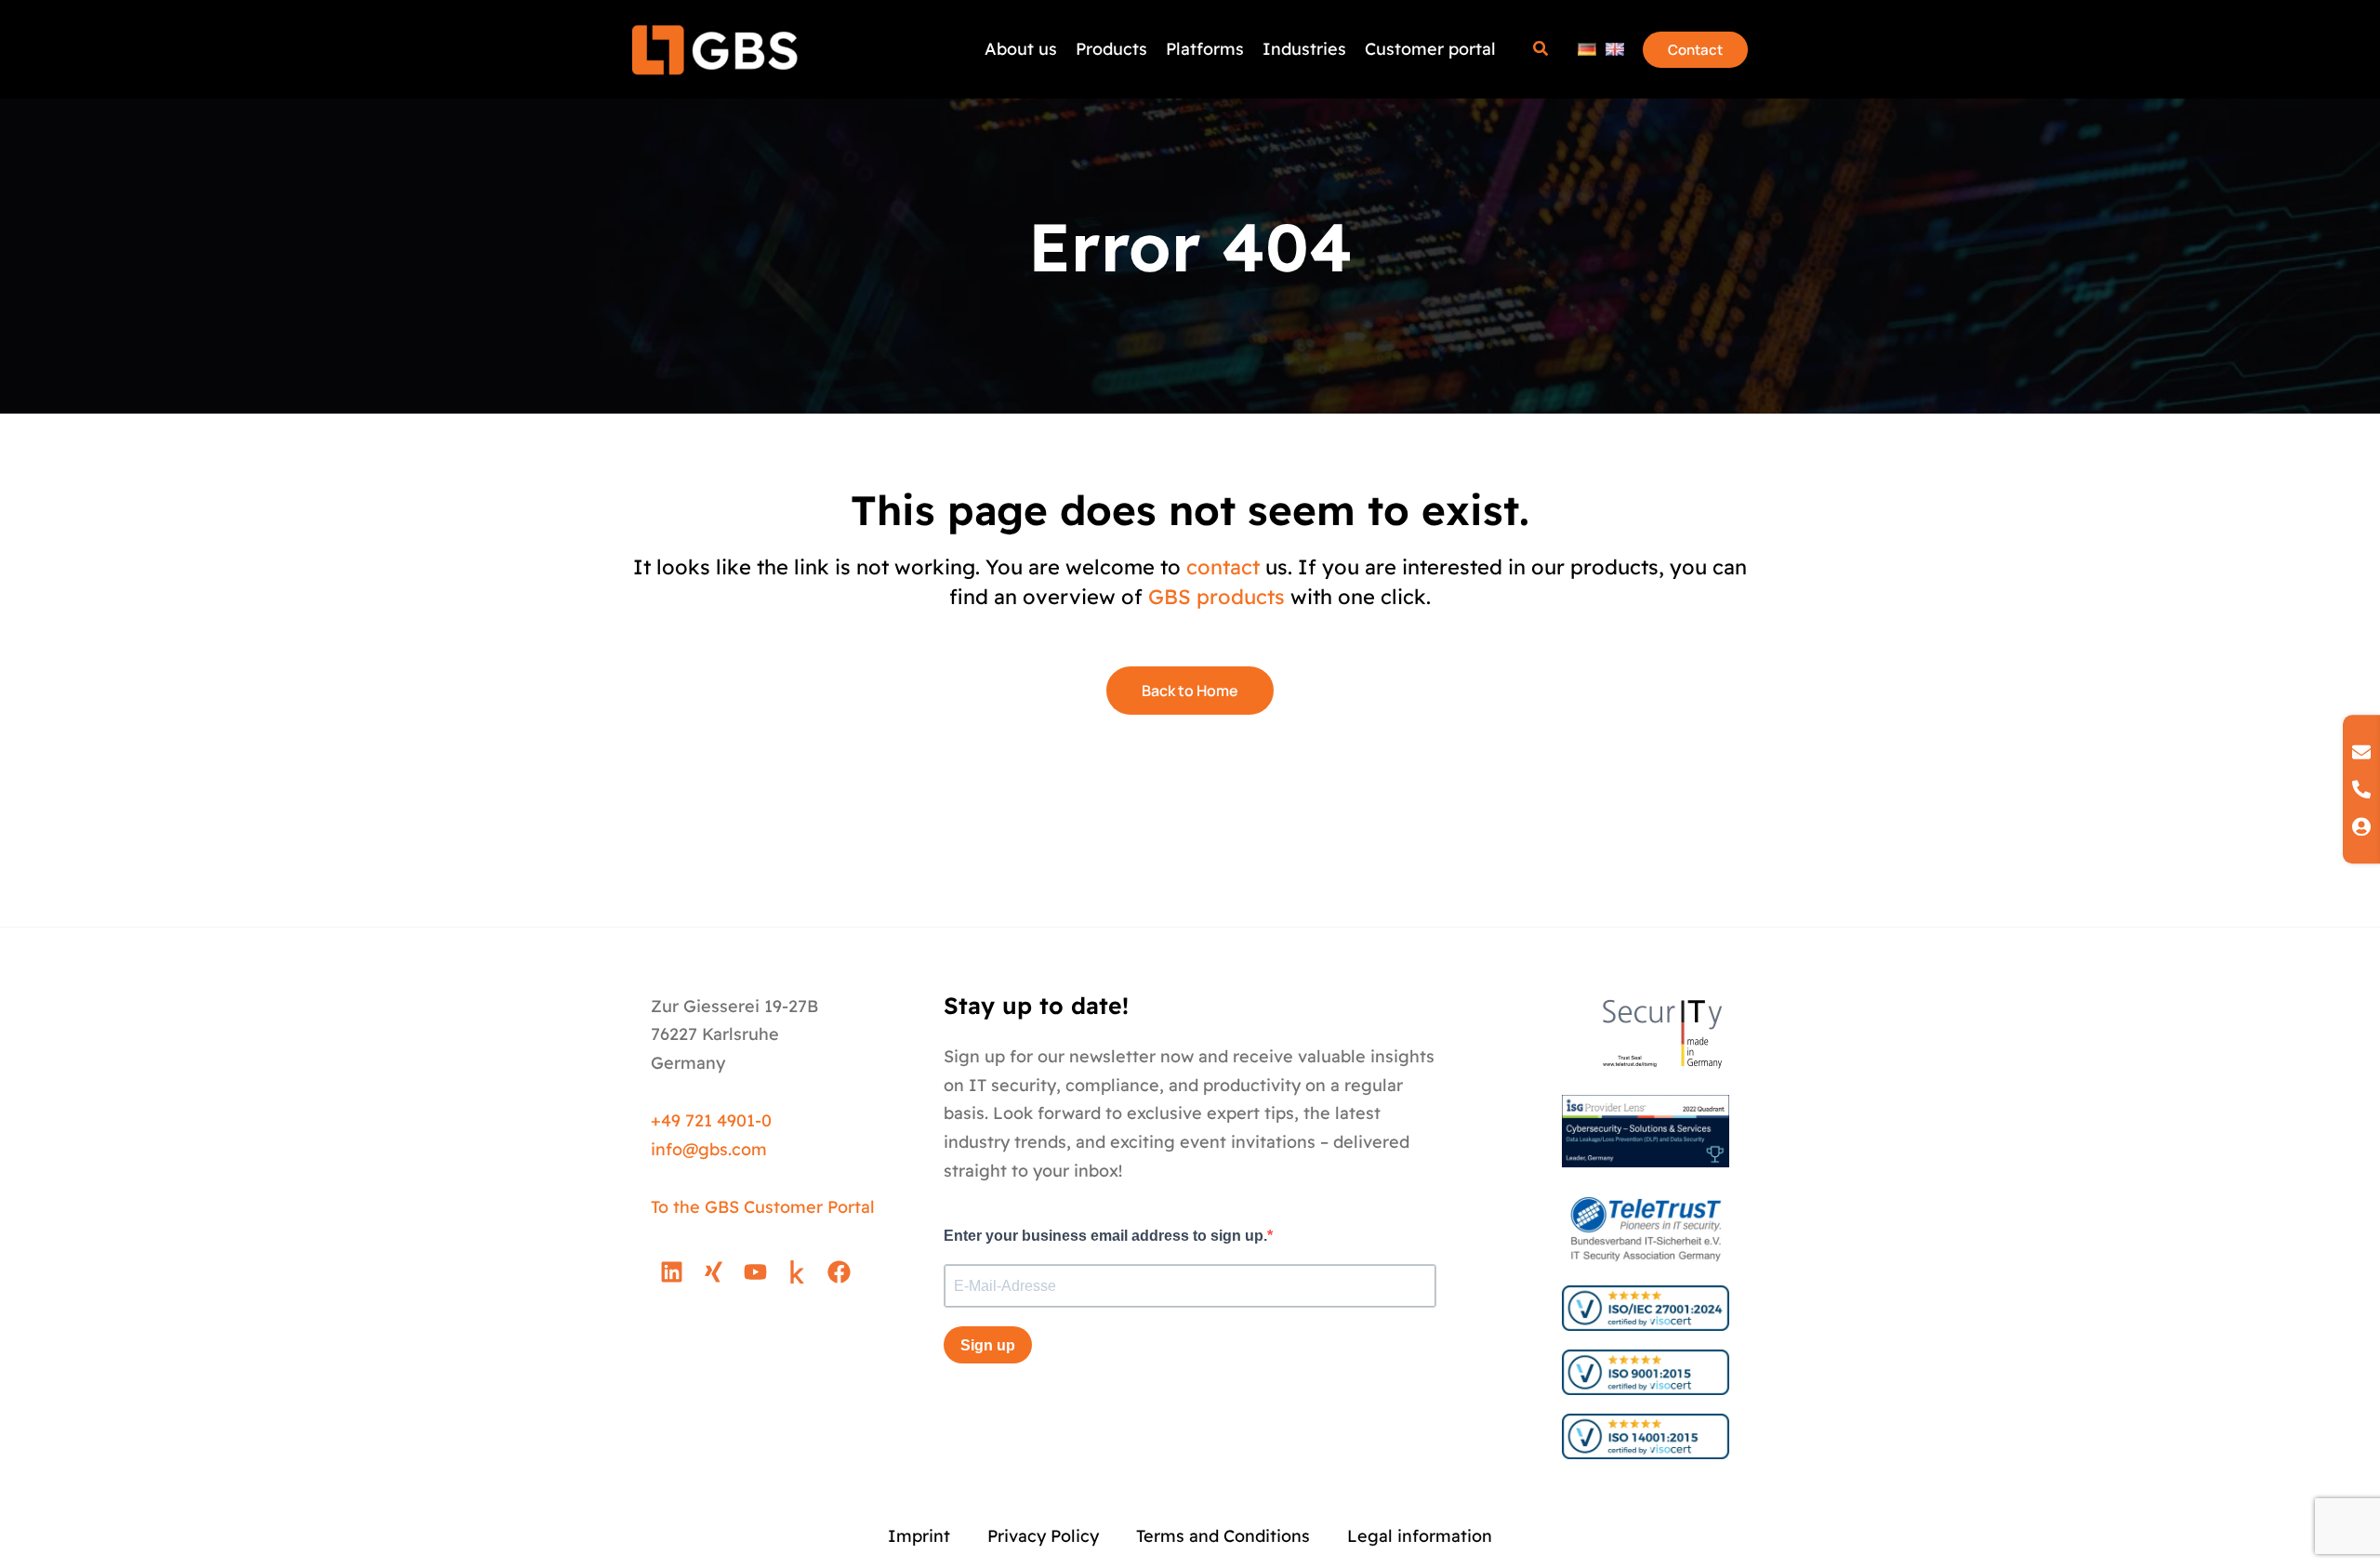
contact (1223, 567)
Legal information (1420, 1536)
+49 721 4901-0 (711, 1120)
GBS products (1216, 597)
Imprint (919, 1536)
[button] (1541, 51)
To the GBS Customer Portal (763, 1207)
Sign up (988, 1345)
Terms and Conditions (1223, 1536)
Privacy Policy (1043, 1536)
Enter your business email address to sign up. (1105, 1236)
